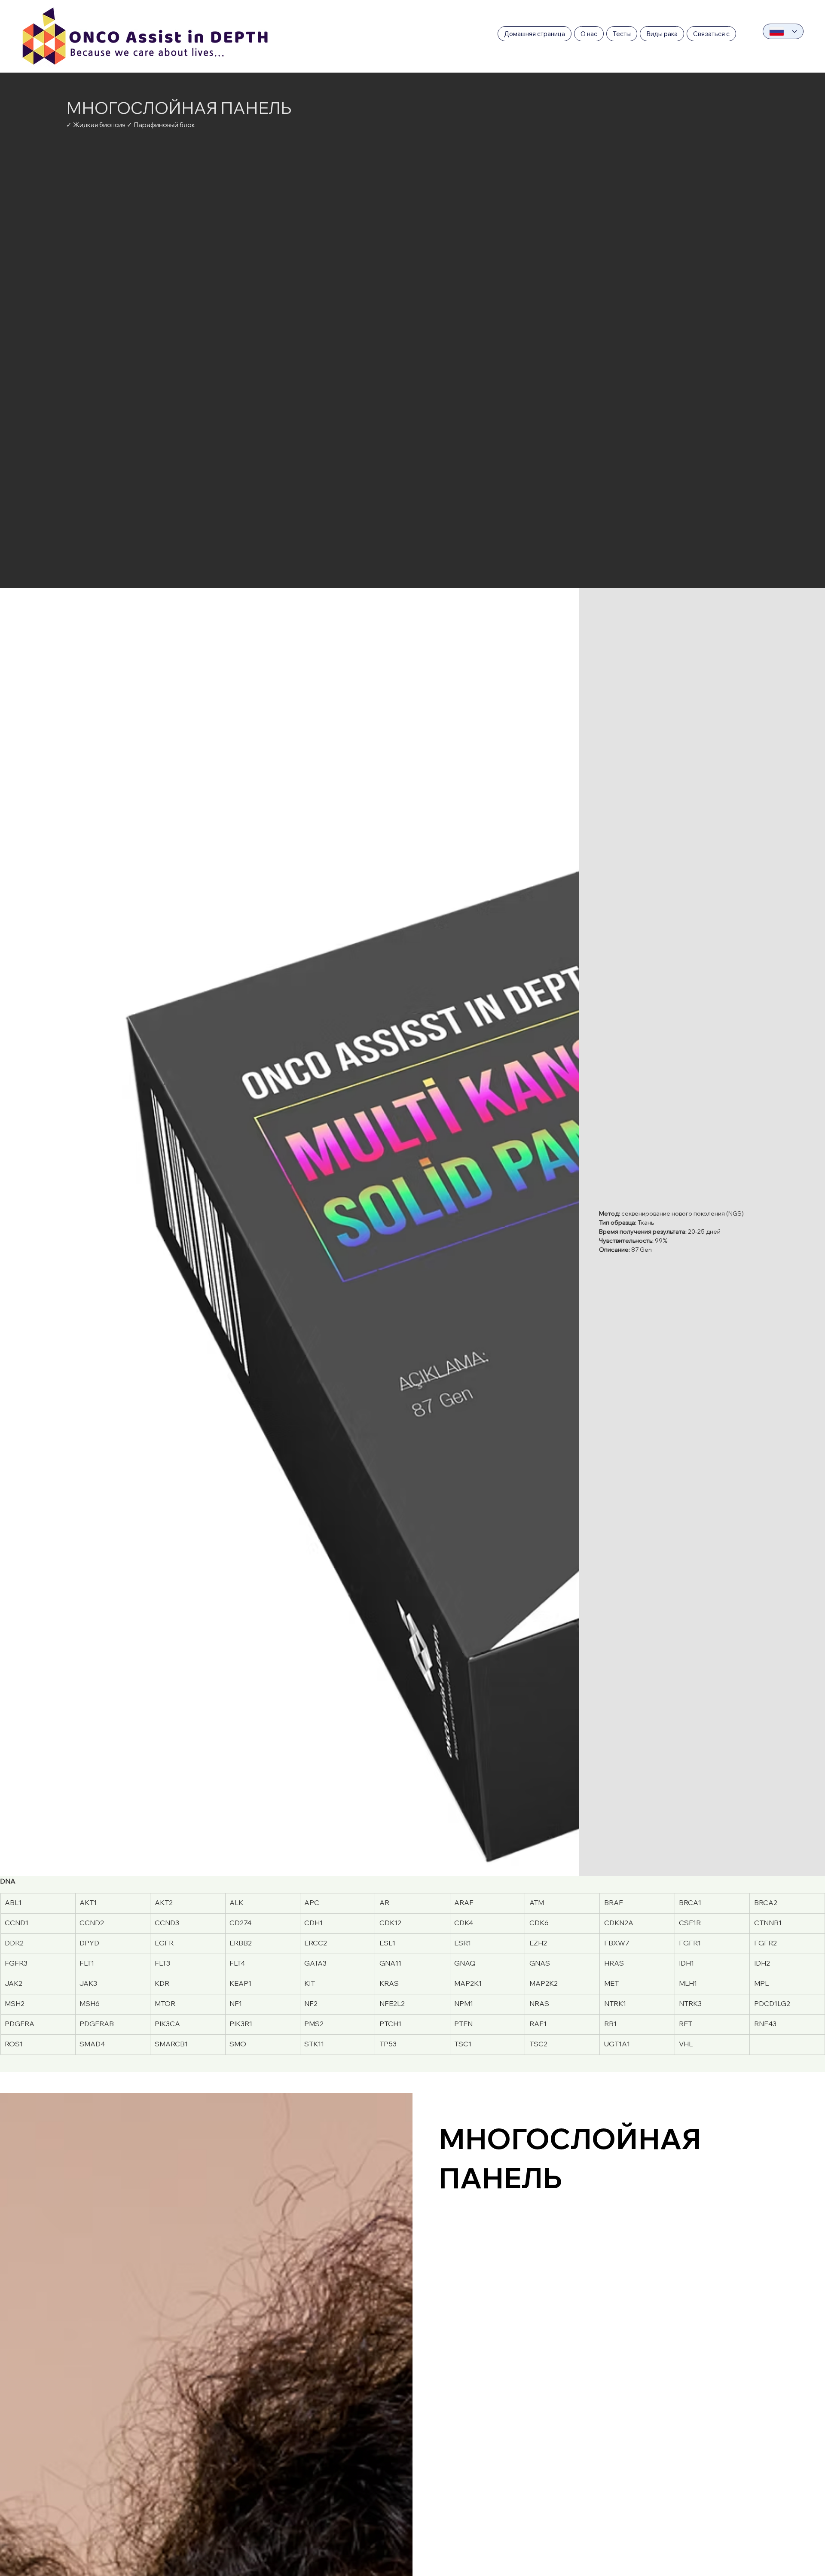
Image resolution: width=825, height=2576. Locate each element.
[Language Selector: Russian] (783, 31)
